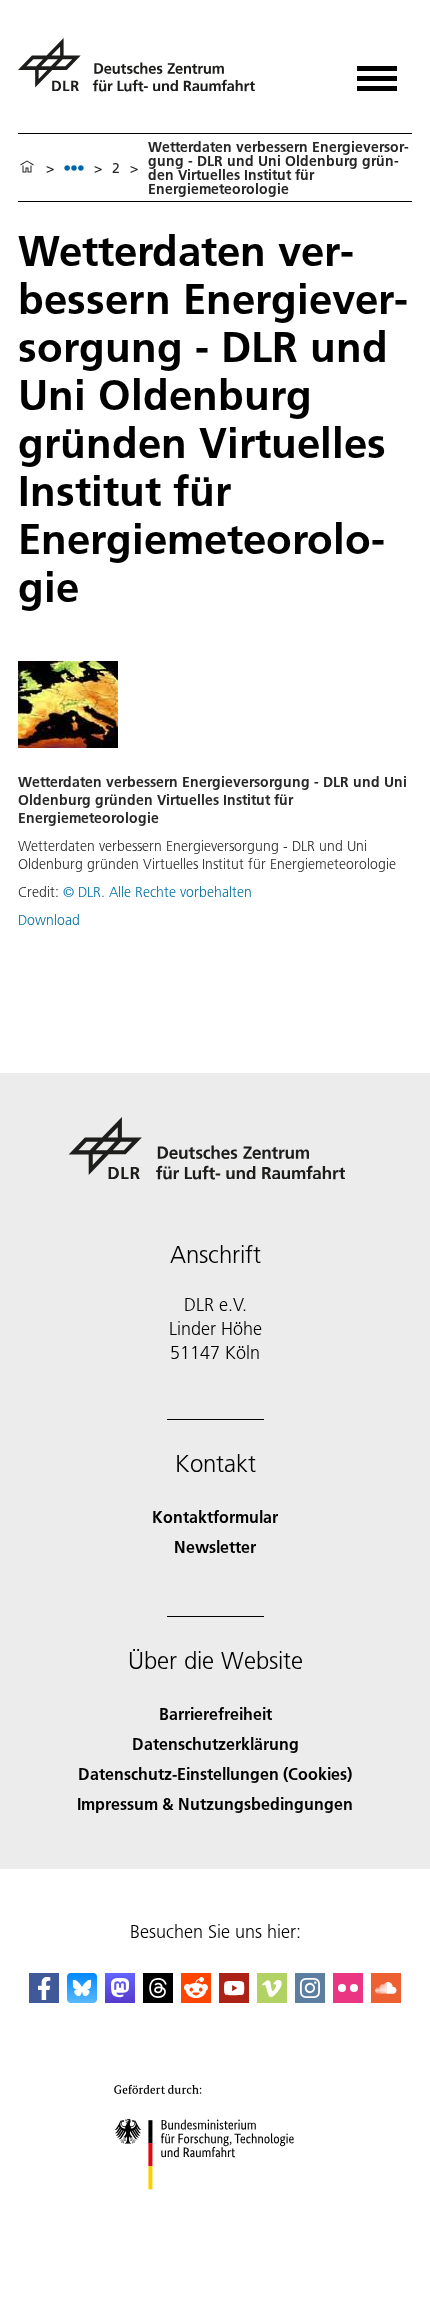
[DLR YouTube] (234, 1996)
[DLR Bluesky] (82, 1996)
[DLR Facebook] (44, 1996)
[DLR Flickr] (348, 1996)
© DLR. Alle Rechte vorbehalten (157, 892)
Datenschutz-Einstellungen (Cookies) (215, 1773)
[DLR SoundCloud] (386, 1996)
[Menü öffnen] (377, 71)
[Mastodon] (120, 1996)
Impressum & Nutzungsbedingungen (215, 1803)
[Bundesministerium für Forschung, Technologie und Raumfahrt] (215, 2209)
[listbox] (74, 167)
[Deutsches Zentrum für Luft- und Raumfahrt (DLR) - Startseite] (144, 73)
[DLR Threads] (158, 1996)
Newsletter (215, 1546)
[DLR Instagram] (310, 1996)
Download (49, 920)
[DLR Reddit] (196, 1996)
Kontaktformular (215, 1516)
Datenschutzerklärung (215, 1743)
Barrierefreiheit (215, 1713)
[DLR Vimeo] (272, 1996)
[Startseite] (27, 168)
